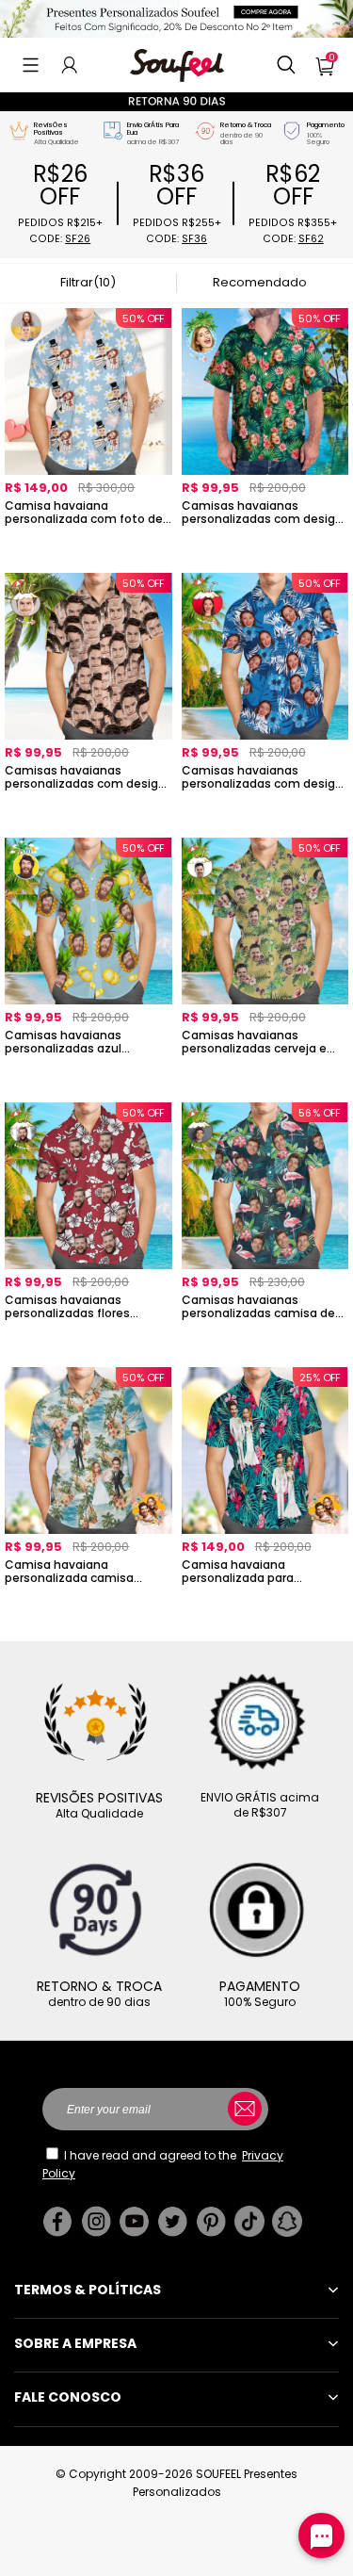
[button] (31, 65)
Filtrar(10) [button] (88, 282)
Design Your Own (88, 544)
